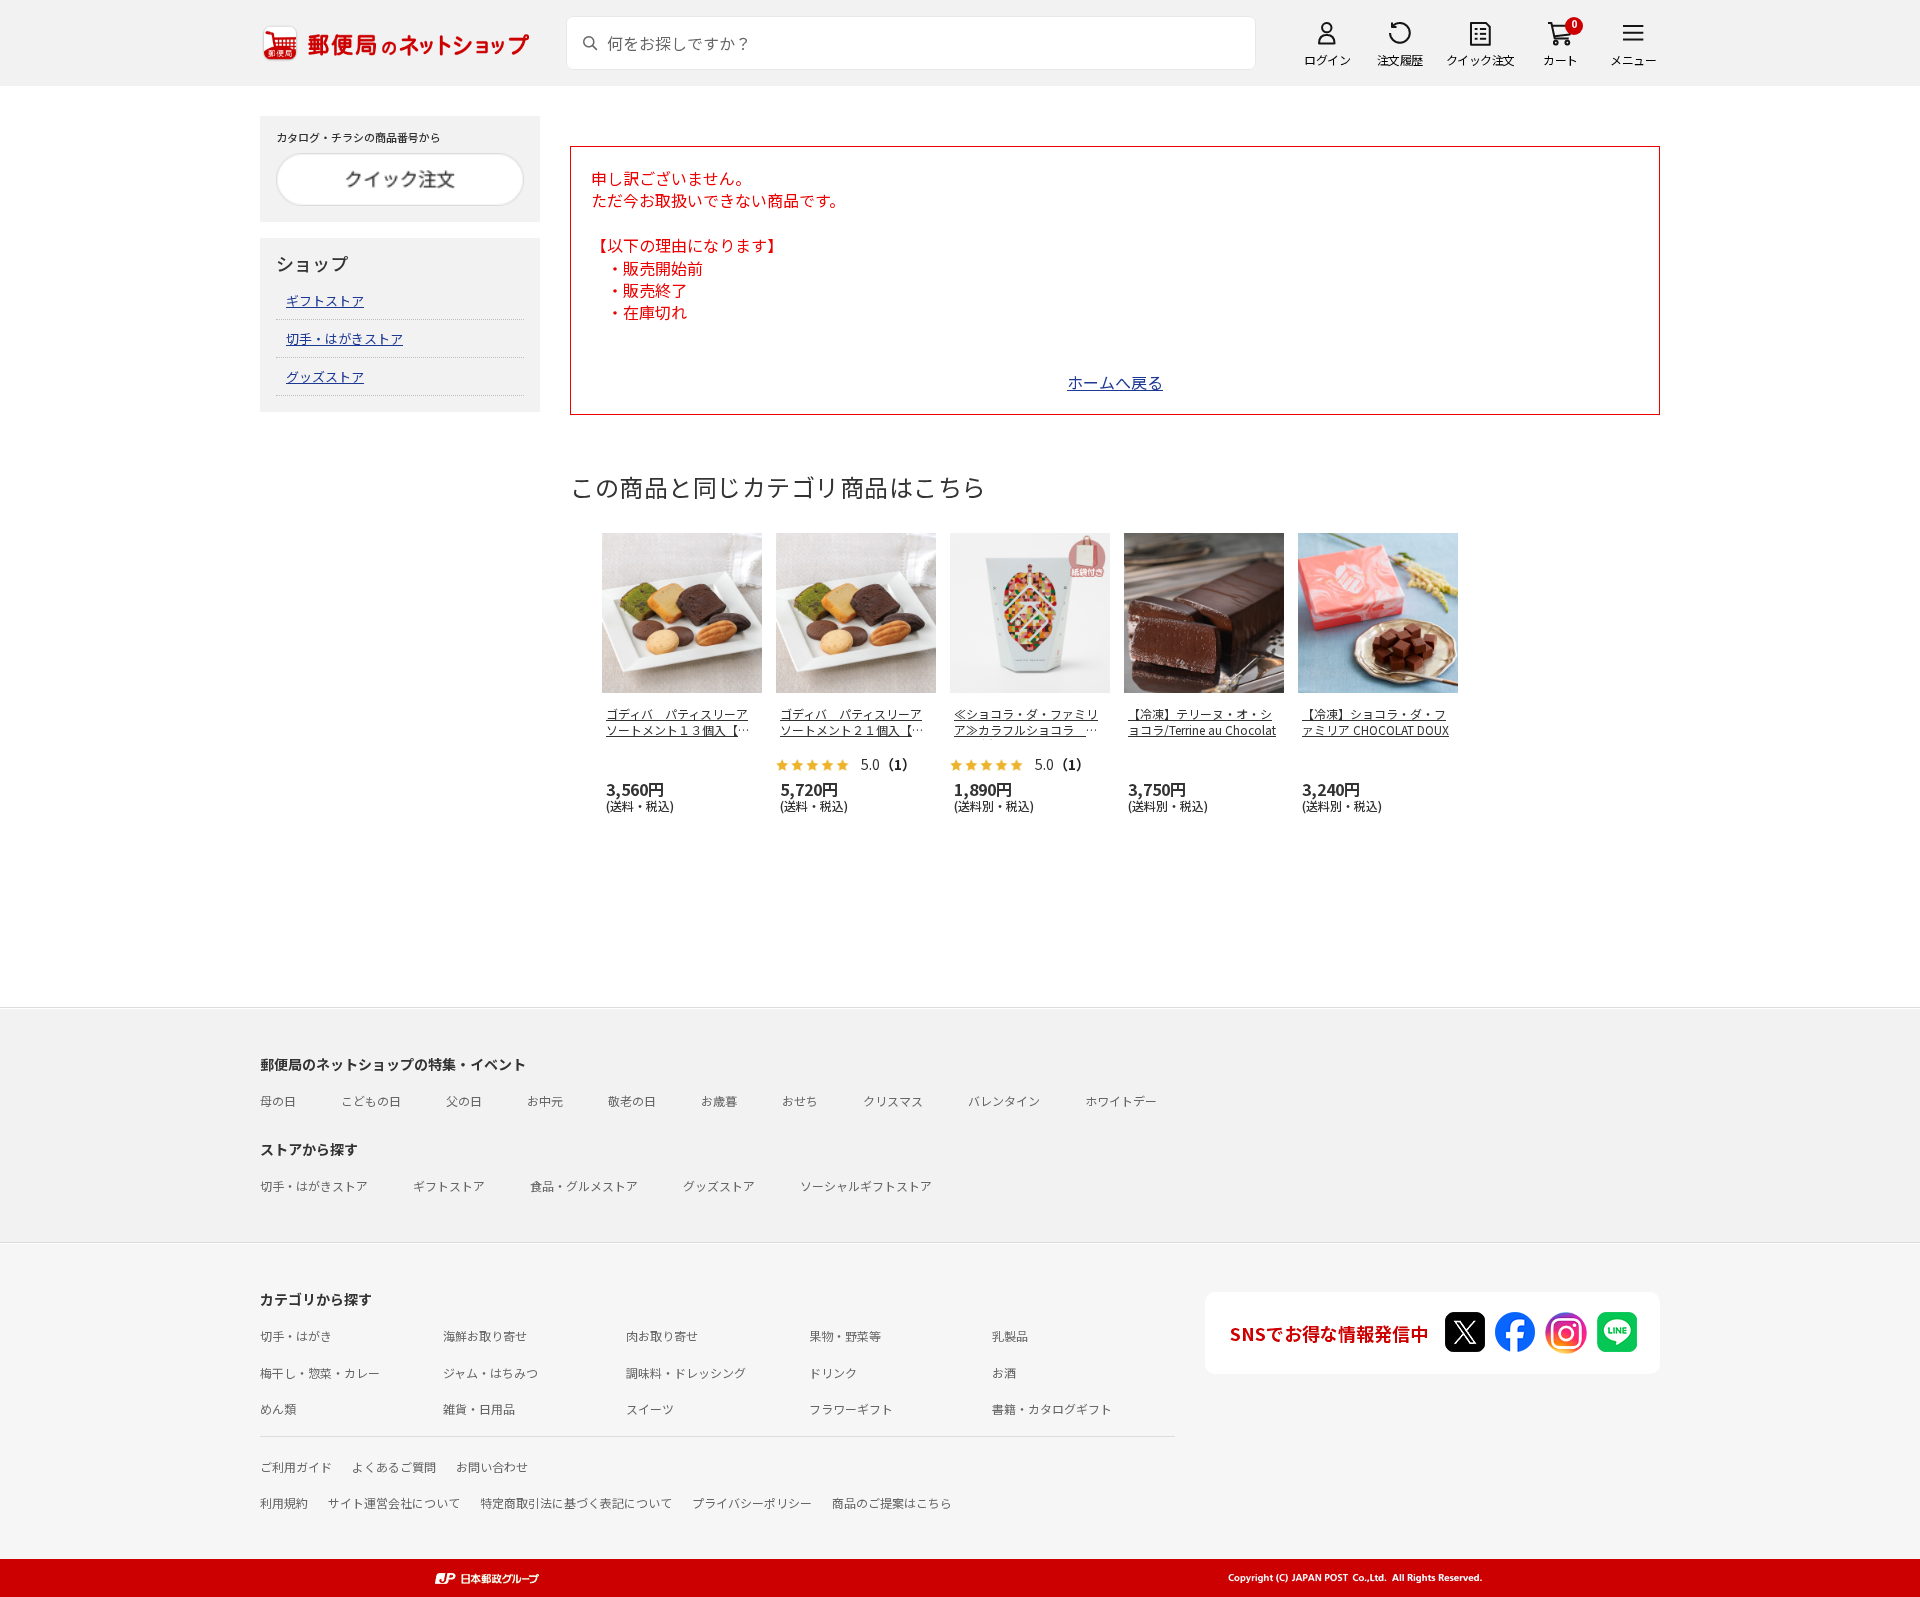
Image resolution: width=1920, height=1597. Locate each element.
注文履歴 (1400, 59)
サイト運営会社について (394, 1502)
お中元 (545, 1100)
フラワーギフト (851, 1408)
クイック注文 (1480, 59)
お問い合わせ (492, 1466)
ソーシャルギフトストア (866, 1185)
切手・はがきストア (344, 338)
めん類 (278, 1408)
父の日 (464, 1100)
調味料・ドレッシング (686, 1372)
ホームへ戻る (1115, 382)
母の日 (278, 1100)
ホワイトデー (1121, 1100)
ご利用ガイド (296, 1466)
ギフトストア (325, 300)
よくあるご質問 (394, 1466)
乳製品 (1010, 1335)
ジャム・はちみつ (490, 1372)
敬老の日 (632, 1100)
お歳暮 (719, 1100)
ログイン (1327, 59)
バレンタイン (1004, 1100)
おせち (800, 1100)
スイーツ (650, 1408)
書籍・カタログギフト (1052, 1408)
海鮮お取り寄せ (485, 1335)
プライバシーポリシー (752, 1502)
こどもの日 (371, 1100)
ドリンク (833, 1372)
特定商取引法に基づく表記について (576, 1502)
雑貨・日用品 (479, 1408)
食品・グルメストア (584, 1185)
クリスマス (893, 1100)
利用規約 (284, 1502)
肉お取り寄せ (662, 1335)
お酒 (1004, 1372)
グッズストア (325, 376)
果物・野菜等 (845, 1335)
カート (1560, 59)
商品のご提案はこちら (892, 1502)
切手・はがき (296, 1335)
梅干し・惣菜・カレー (320, 1372)
